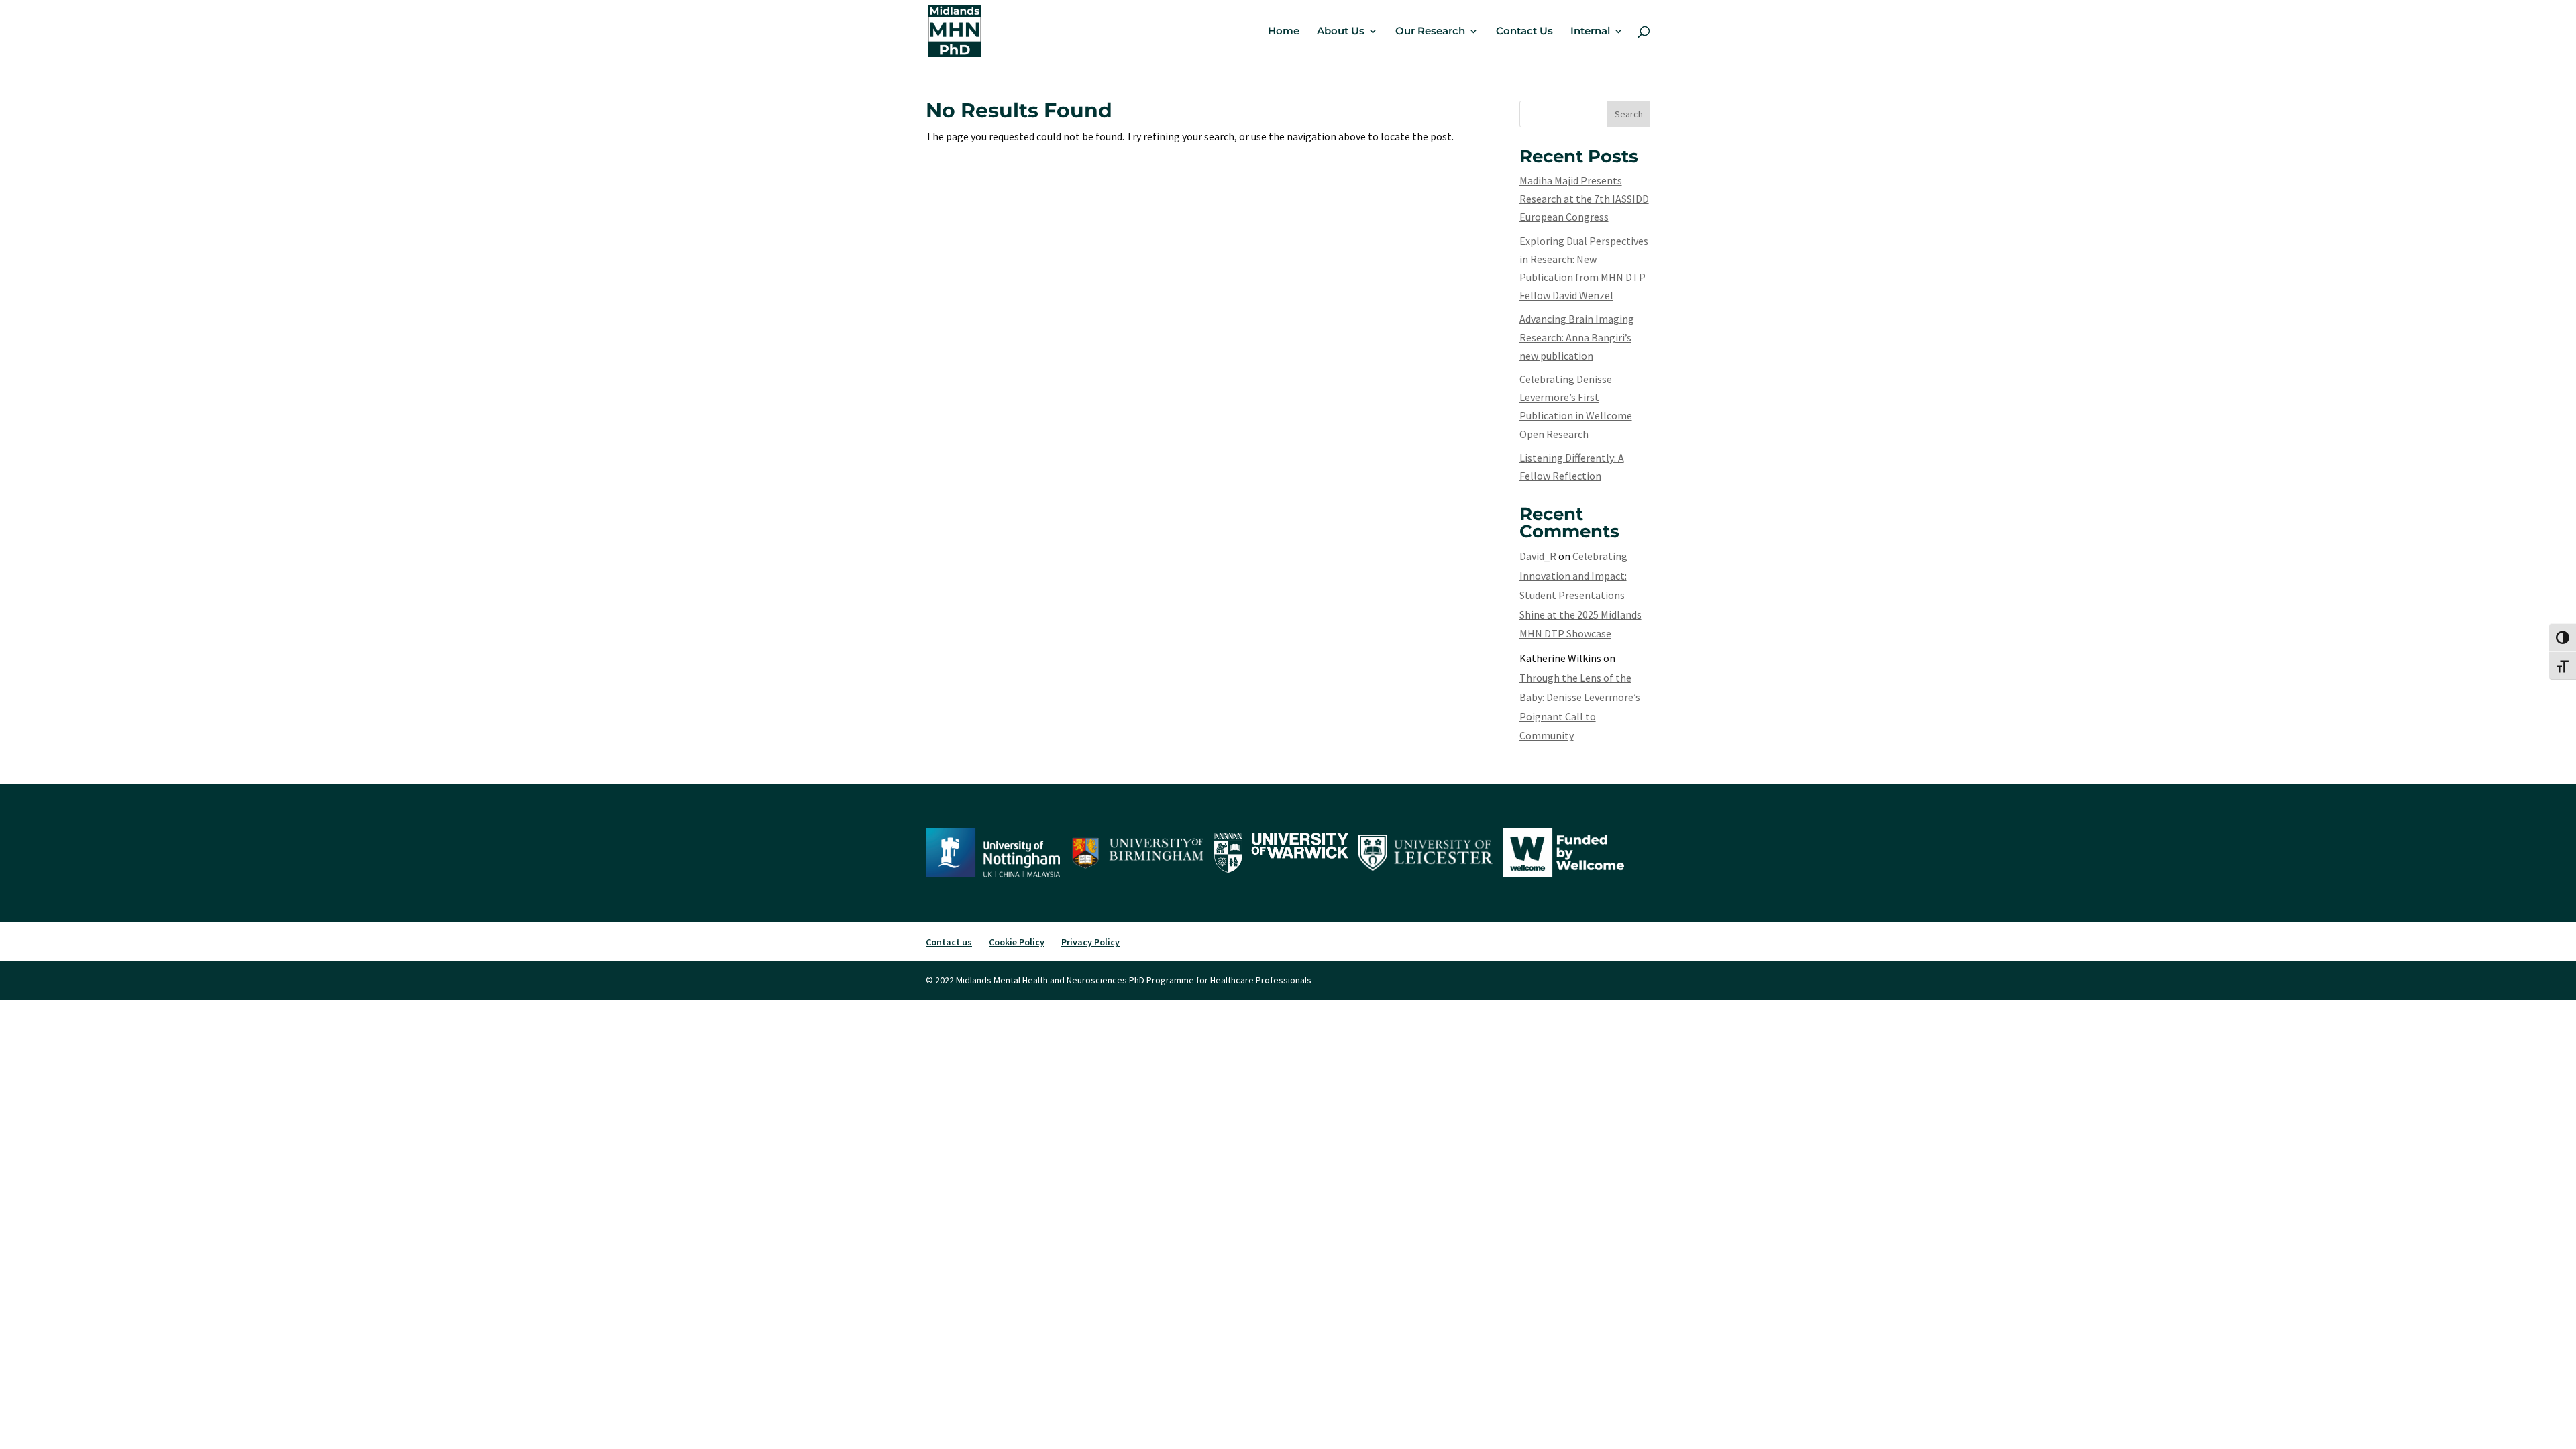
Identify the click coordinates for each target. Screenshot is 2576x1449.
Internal (1590, 32)
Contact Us (1524, 32)
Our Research (1430, 32)
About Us (1341, 32)
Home (1284, 32)
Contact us (949, 942)
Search (1629, 114)
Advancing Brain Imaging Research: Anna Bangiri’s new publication (1577, 337)
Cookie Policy (1017, 942)
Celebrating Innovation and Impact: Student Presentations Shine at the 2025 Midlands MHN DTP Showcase (1580, 595)
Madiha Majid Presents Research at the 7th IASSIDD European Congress (1584, 199)
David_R (1538, 556)
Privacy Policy (1090, 942)
